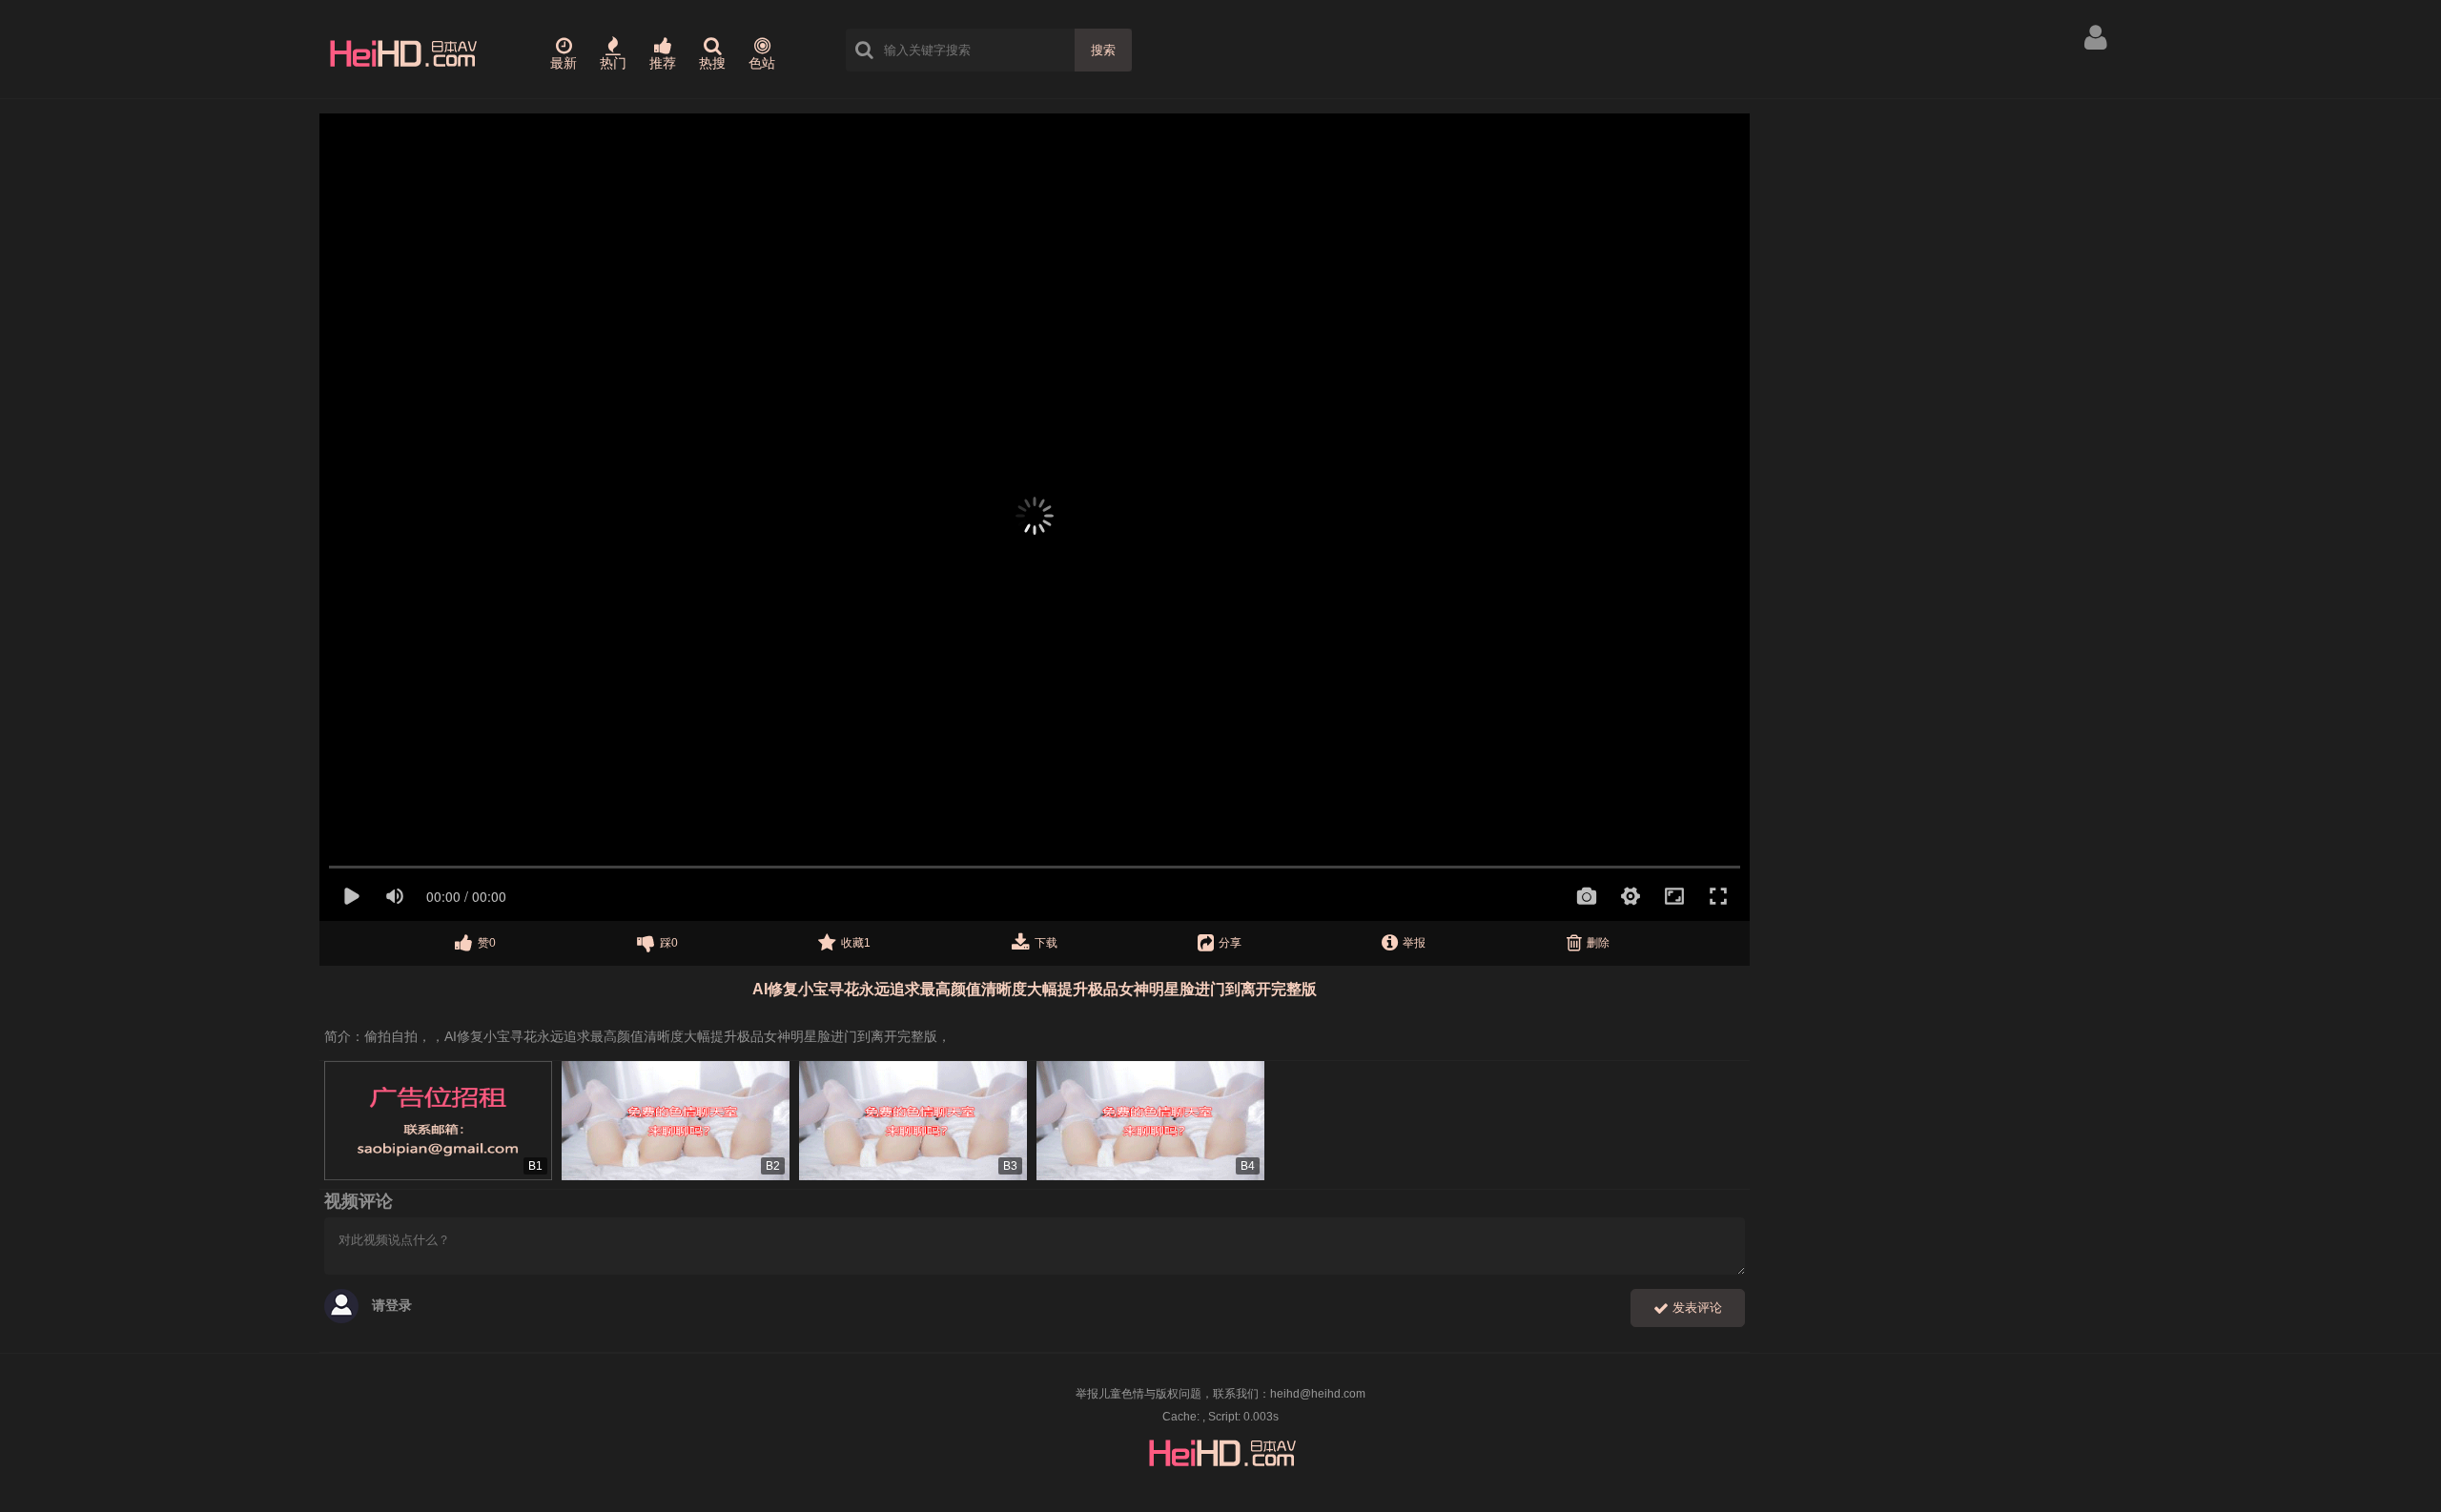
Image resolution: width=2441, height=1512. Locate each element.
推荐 (663, 63)
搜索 (1103, 50)
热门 (613, 63)
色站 (762, 63)
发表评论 (1695, 1308)
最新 (564, 63)
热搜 (712, 63)
